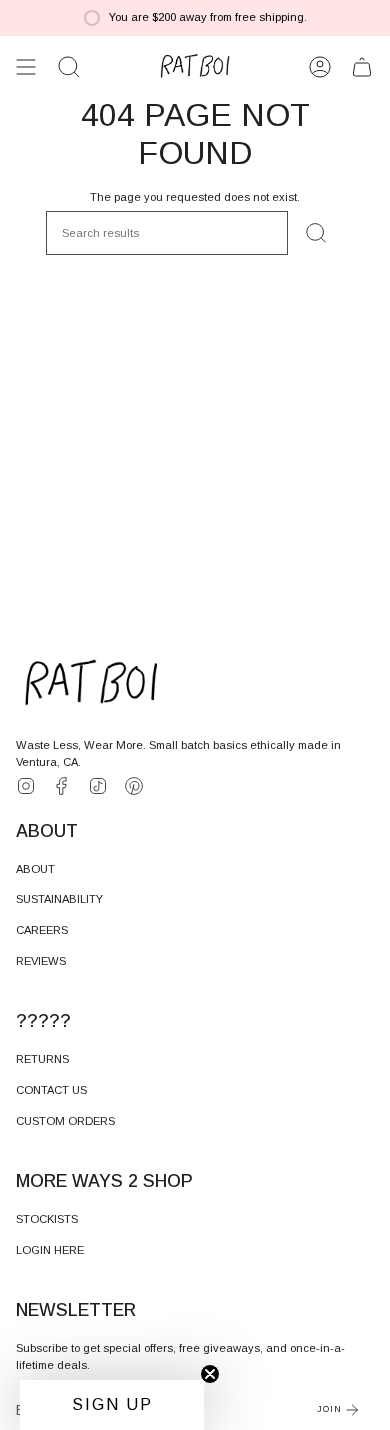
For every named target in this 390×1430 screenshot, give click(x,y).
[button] (69, 67)
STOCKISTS (47, 1219)
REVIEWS (41, 961)
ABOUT (35, 869)
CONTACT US (51, 1090)
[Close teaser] (210, 1374)
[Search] (316, 233)
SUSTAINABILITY (59, 899)
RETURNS (42, 1059)
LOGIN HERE (50, 1250)
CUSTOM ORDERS (65, 1121)
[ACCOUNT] (320, 67)
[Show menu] (26, 67)
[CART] (362, 67)
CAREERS (42, 930)
